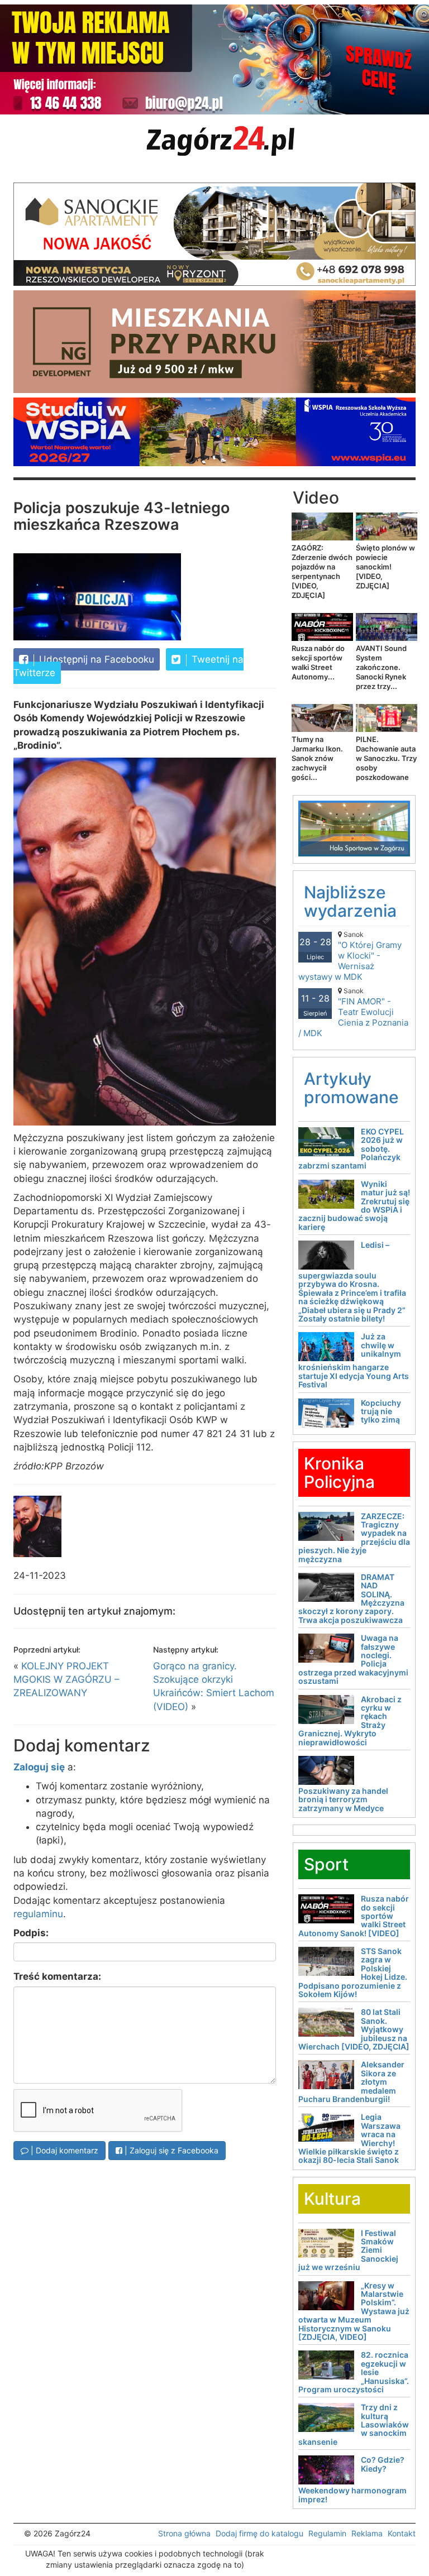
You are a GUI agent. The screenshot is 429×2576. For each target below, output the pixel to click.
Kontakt (402, 2533)
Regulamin (327, 2533)
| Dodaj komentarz (63, 2150)
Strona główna (184, 2533)
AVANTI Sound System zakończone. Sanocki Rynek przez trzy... (381, 667)
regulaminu (38, 1914)
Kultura (332, 2199)
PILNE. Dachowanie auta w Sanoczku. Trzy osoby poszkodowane (386, 758)
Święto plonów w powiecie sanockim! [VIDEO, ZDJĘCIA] (385, 567)
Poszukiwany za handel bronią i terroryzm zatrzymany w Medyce (343, 1799)
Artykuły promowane (351, 1088)
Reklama (367, 2533)
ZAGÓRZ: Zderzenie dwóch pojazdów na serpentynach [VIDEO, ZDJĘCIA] (322, 571)
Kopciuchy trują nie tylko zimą (381, 1411)
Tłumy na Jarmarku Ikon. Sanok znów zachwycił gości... (317, 758)
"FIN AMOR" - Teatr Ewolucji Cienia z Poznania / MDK (353, 1012)
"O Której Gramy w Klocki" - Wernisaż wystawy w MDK (350, 956)
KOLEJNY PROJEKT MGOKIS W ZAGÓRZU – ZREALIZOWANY (66, 1680)
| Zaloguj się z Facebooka (170, 2150)
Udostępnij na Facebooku (95, 659)
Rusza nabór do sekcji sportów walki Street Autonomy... (318, 662)
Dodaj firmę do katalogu (259, 2533)
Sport (326, 1864)
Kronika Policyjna (339, 1473)
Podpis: (31, 1933)
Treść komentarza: (57, 1976)
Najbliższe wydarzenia (350, 901)
